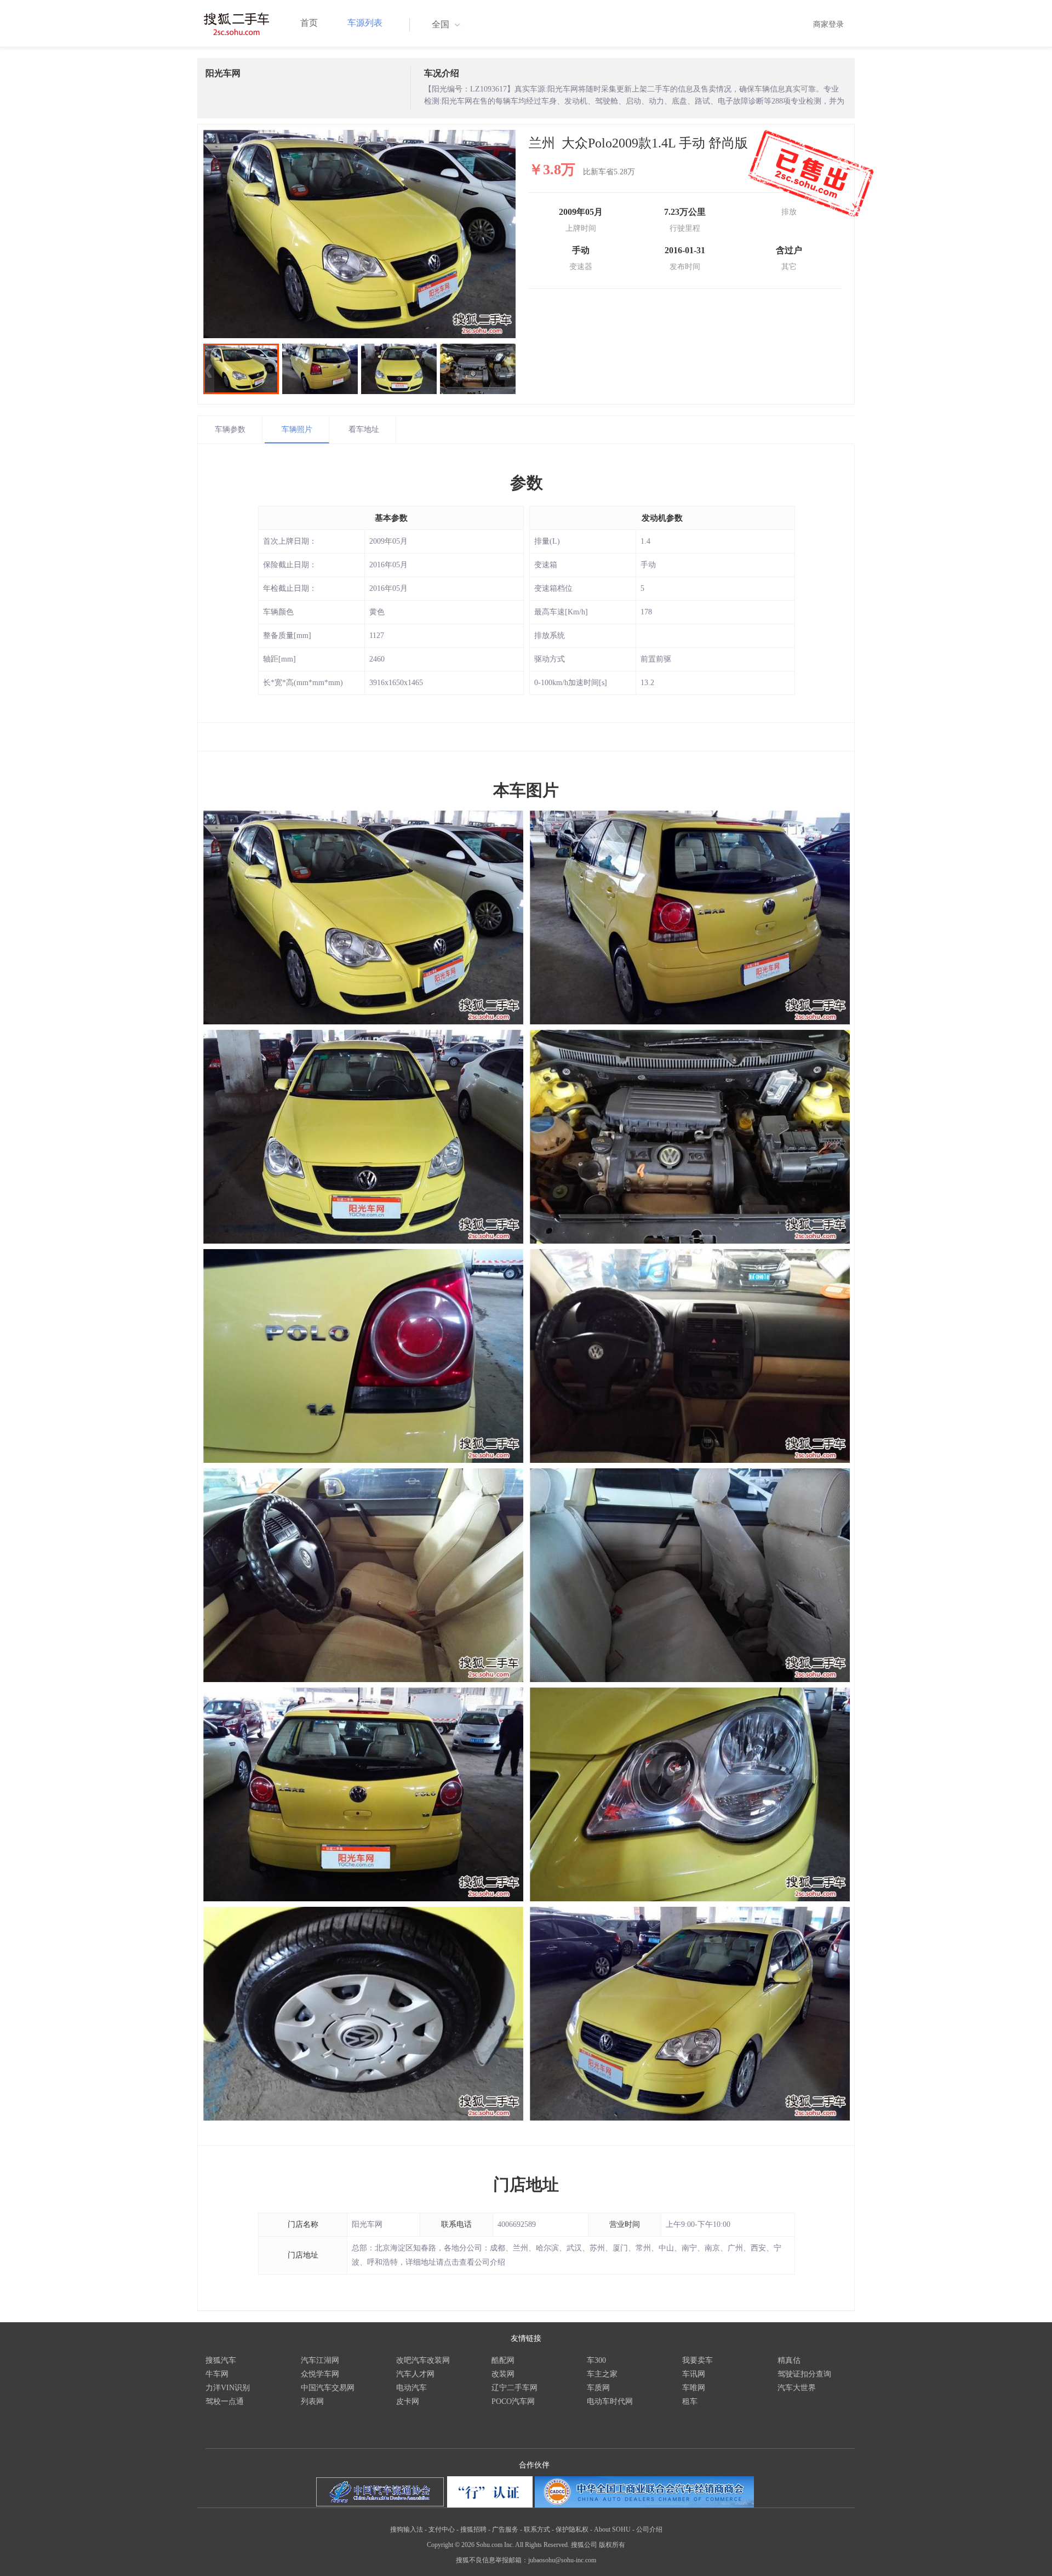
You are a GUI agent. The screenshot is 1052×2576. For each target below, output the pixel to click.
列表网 (312, 2401)
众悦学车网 (320, 2374)
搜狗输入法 (407, 2529)
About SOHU (612, 2529)
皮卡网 (408, 2401)
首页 (309, 23)
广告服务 (505, 2529)
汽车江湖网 (320, 2360)
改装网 (503, 2374)
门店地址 (526, 2184)
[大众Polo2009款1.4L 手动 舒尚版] (359, 234)
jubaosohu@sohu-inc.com (562, 2560)
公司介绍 (649, 2529)
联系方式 (537, 2529)
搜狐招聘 (473, 2529)
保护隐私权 (572, 2529)
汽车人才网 (415, 2374)
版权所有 (612, 2545)
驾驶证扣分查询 (804, 2374)
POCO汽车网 (513, 2401)
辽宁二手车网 (514, 2388)
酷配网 (503, 2360)
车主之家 (602, 2374)
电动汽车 (411, 2388)
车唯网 (694, 2388)
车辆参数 (230, 429)
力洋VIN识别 (228, 2388)
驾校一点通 (225, 2401)
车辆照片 (297, 429)
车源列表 (365, 23)
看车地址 (364, 429)
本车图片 (526, 790)
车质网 (598, 2388)
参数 (527, 483)
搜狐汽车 (221, 2360)
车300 (596, 2360)
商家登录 (828, 24)
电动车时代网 (610, 2401)
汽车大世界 (797, 2388)
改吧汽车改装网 (423, 2360)
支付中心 (442, 2529)
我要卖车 (697, 2360)
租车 (690, 2401)
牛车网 (217, 2374)
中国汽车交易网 (328, 2388)
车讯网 (694, 2374)
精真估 (789, 2360)
